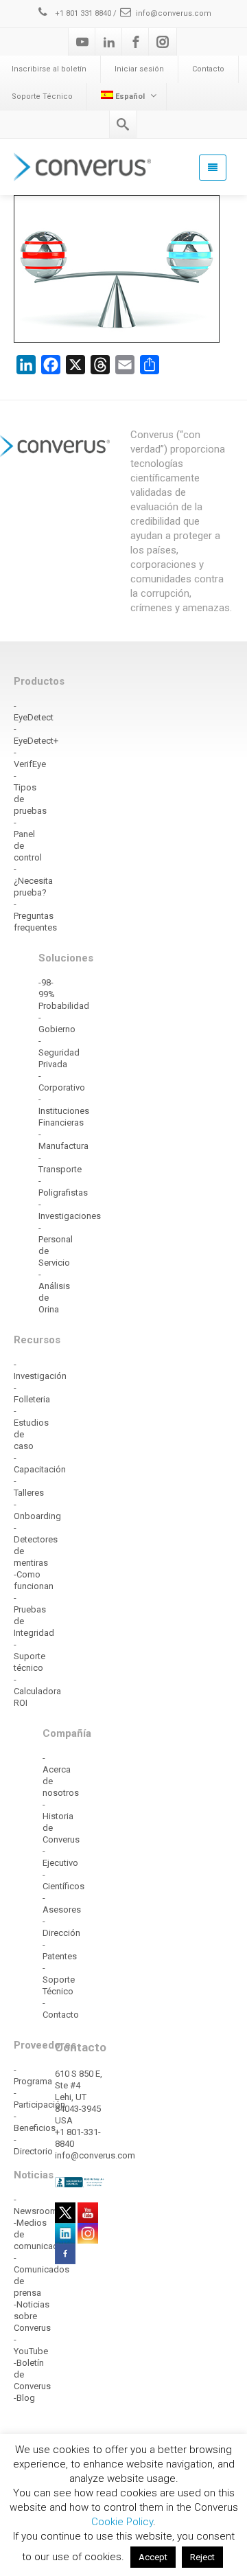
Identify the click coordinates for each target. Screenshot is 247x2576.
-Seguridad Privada (59, 1052)
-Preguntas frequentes (35, 916)
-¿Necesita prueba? (33, 881)
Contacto (208, 69)
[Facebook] (136, 42)
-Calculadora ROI (37, 1691)
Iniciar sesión (139, 69)
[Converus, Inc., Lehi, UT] (80, 2182)
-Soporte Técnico (59, 1980)
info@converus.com (174, 13)
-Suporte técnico (30, 1656)
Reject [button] (202, 2557)
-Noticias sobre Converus (32, 2316)
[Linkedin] (109, 42)
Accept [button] (153, 2557)
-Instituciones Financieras (64, 1111)
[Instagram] (163, 42)
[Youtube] (82, 42)
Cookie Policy (122, 2522)
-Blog (24, 2398)
